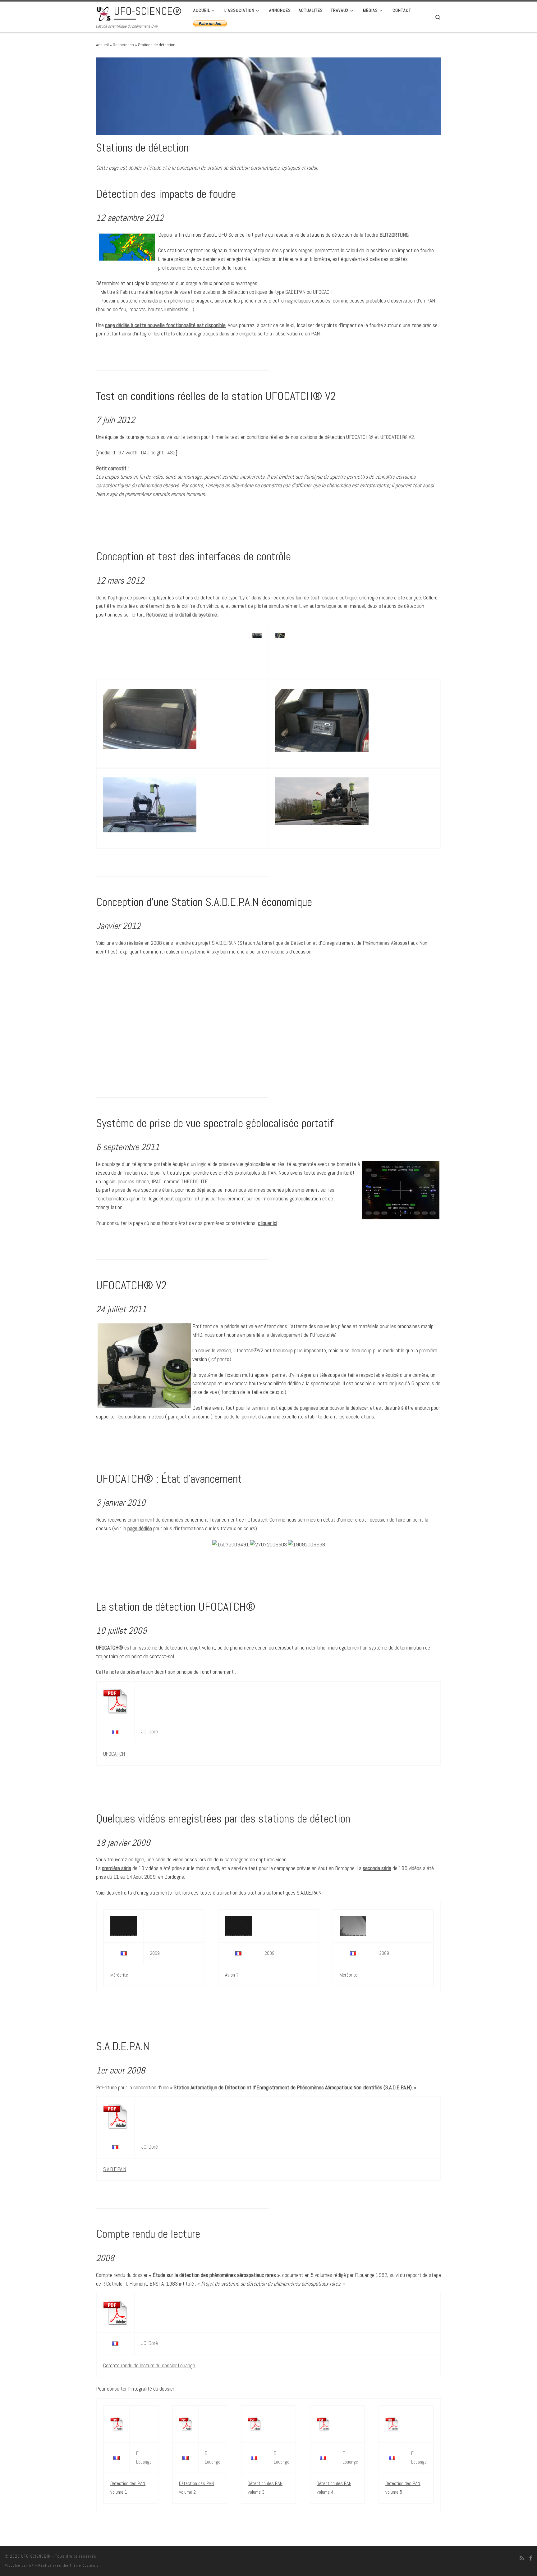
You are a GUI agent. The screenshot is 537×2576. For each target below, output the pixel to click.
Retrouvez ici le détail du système (182, 614)
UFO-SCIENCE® (36, 2556)
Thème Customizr (85, 2565)
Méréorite (119, 1975)
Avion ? (232, 1975)
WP (31, 2565)
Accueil (102, 45)
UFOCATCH (114, 1754)
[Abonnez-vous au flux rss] (522, 2558)
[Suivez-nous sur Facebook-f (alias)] (531, 2558)
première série (117, 1868)
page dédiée (140, 1528)
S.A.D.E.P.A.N (115, 2169)
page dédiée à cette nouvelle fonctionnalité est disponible (165, 325)
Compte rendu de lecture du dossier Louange (149, 2365)
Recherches (123, 45)
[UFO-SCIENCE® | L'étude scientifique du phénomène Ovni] (104, 13)
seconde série (377, 1868)
